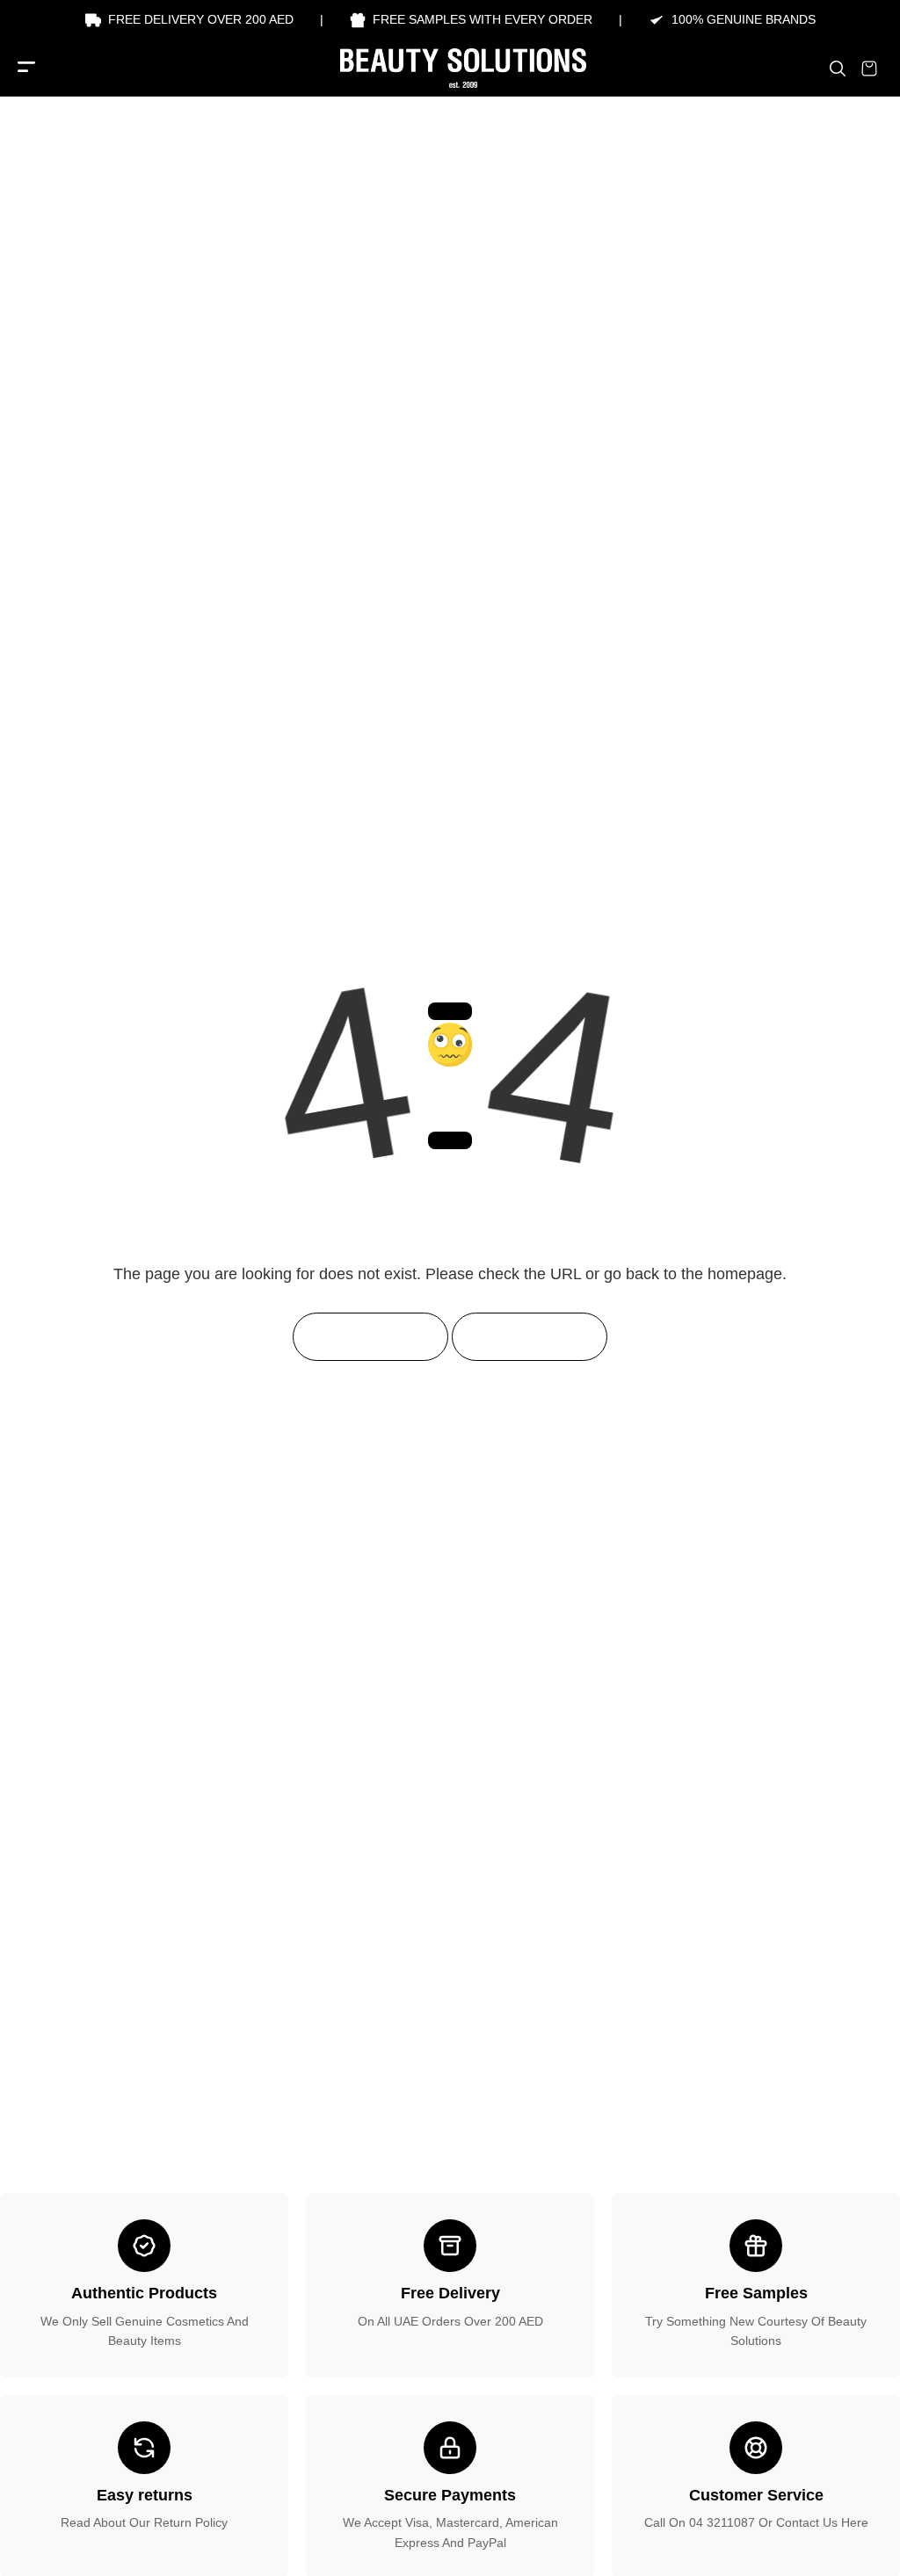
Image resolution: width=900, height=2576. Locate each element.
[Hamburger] (26, 68)
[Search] (838, 69)
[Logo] (450, 68)
